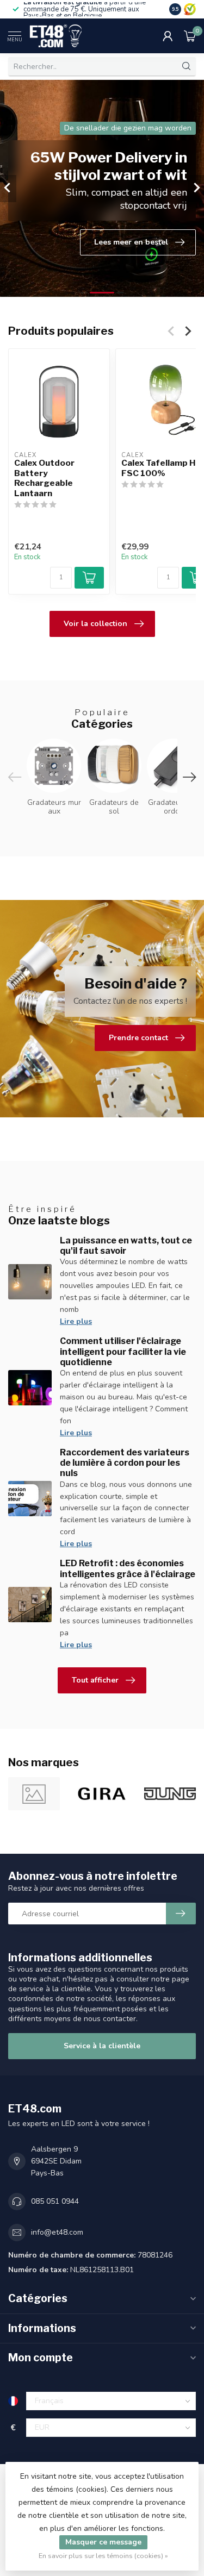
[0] (190, 36)
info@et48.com (57, 2232)
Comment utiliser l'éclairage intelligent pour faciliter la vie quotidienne (123, 1351)
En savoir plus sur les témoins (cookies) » (103, 2556)
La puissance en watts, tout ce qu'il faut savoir (126, 1246)
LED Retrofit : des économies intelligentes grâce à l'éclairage (128, 1568)
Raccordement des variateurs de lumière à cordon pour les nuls (125, 1463)
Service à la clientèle (102, 2046)
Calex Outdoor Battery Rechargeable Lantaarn (44, 478)
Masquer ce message (103, 2542)
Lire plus (76, 1321)
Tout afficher (95, 1680)
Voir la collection (95, 624)
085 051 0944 (55, 2201)
